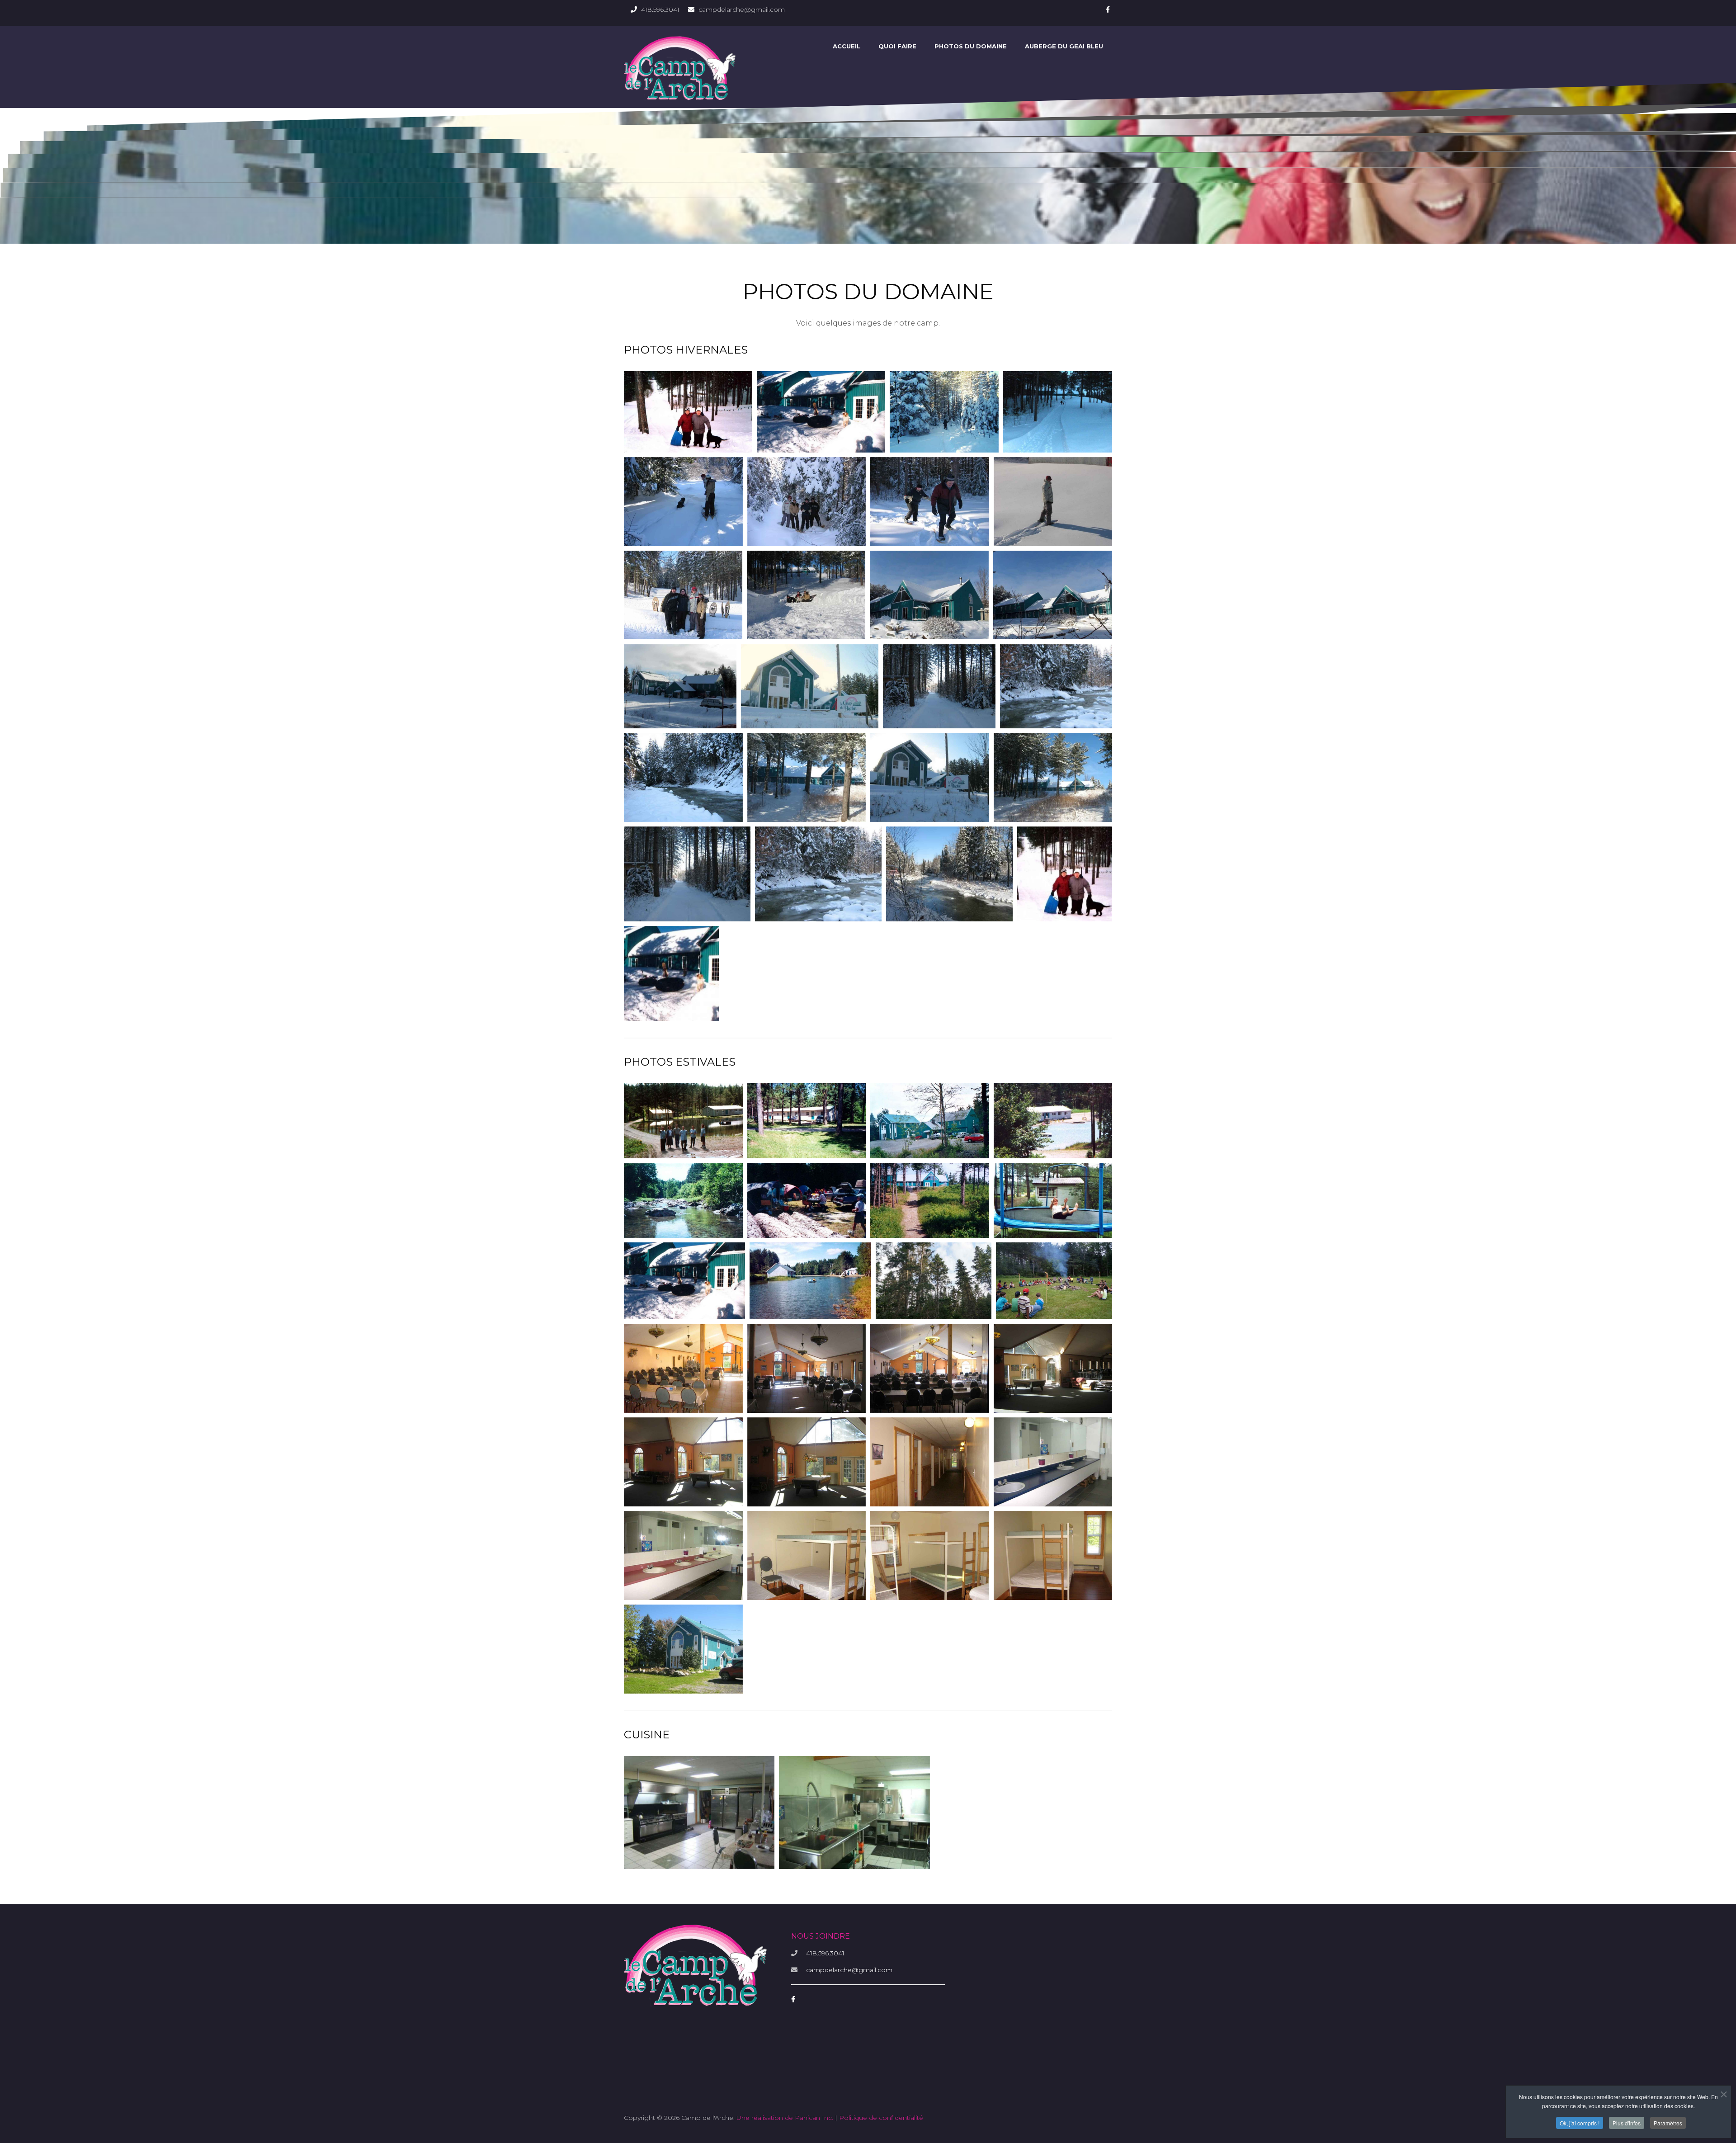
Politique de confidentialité (881, 2118)
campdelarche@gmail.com (742, 9)
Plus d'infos (1627, 2123)
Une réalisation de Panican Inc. (785, 2118)
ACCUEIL (847, 46)
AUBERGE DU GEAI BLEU (1064, 46)
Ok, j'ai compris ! (1580, 2123)
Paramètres (1668, 2123)
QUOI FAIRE (897, 46)
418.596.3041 (660, 9)
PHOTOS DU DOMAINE (971, 46)
